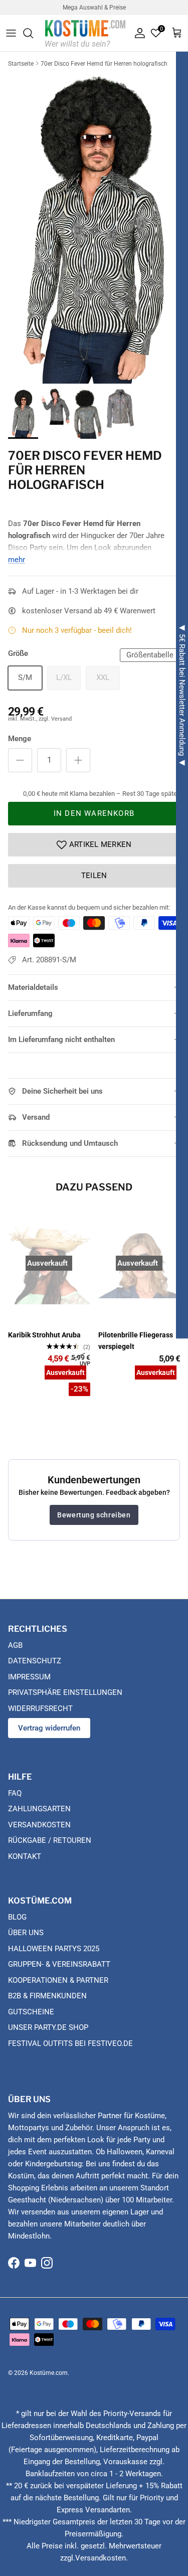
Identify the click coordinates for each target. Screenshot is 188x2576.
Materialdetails (33, 987)
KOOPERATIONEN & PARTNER (58, 1980)
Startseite (21, 64)
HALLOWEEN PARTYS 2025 (54, 1949)
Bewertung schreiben (94, 1515)
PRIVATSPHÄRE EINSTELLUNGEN (65, 1692)
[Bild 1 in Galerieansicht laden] (94, 227)
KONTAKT (25, 1856)
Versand (36, 1117)
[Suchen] (33, 33)
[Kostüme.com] (85, 33)
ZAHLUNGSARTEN (39, 1809)
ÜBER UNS (26, 1933)
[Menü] (11, 33)
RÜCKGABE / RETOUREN (50, 1840)
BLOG (17, 1917)
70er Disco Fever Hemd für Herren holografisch (104, 64)
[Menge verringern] (20, 760)
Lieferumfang (30, 1013)
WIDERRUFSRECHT (40, 1708)
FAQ (15, 1793)
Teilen (94, 876)
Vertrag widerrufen (49, 1728)
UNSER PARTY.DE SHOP (48, 2027)
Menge (20, 739)
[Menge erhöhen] (78, 760)
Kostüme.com (49, 2373)
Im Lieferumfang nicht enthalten (61, 1040)
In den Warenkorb (94, 813)
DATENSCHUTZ (35, 1661)
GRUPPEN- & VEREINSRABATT (59, 1964)
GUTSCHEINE (31, 2012)
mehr (17, 560)
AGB (15, 1645)
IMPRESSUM (29, 1677)
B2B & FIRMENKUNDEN (47, 1996)
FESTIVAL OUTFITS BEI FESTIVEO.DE (70, 2043)
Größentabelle (150, 655)
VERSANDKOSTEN (39, 1825)
